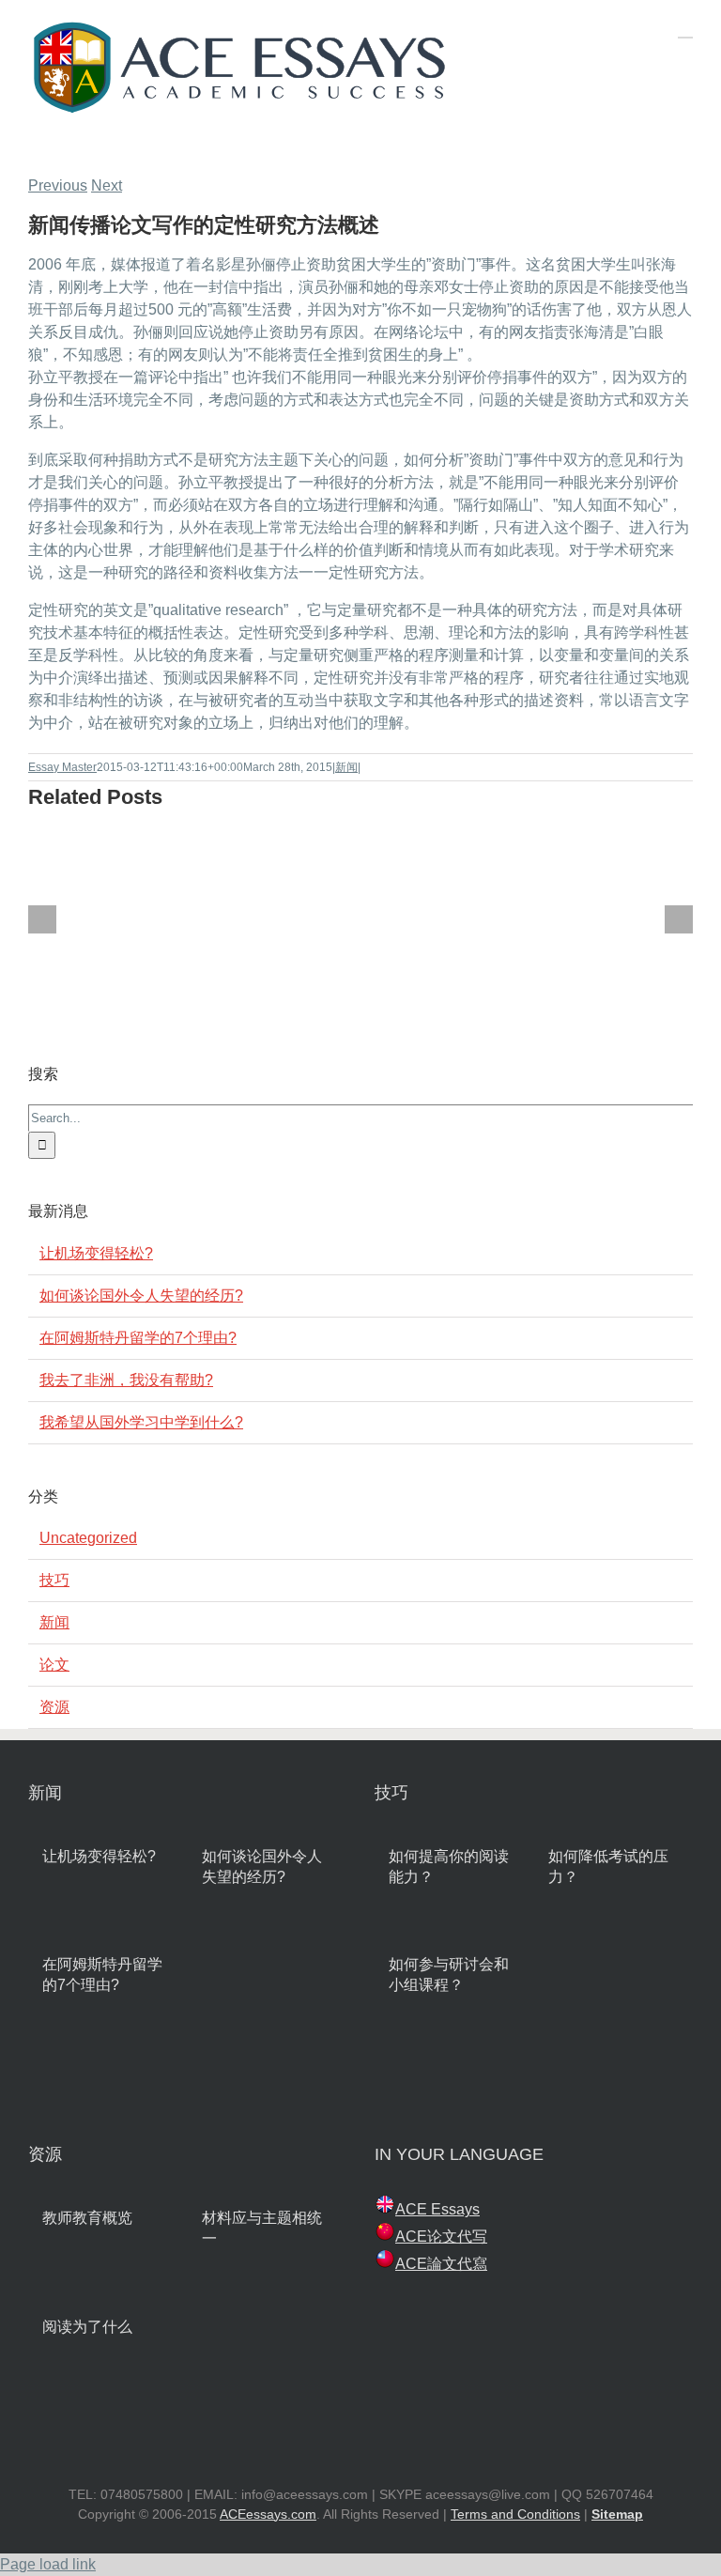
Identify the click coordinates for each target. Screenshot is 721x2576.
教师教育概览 (87, 2218)
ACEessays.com (268, 2514)
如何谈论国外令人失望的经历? (141, 1296)
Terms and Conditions (515, 2514)
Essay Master (62, 767)
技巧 (54, 1580)
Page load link (48, 2564)
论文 (54, 1665)
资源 (54, 1707)
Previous (58, 185)
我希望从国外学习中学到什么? (141, 1422)
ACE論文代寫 (441, 2264)
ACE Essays (437, 2209)
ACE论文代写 (441, 2237)
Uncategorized (88, 1538)
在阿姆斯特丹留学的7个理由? (138, 1338)
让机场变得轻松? (96, 1253)
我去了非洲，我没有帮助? (126, 1380)
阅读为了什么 (87, 2327)
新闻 (346, 767)
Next (107, 185)
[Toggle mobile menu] (685, 29)
